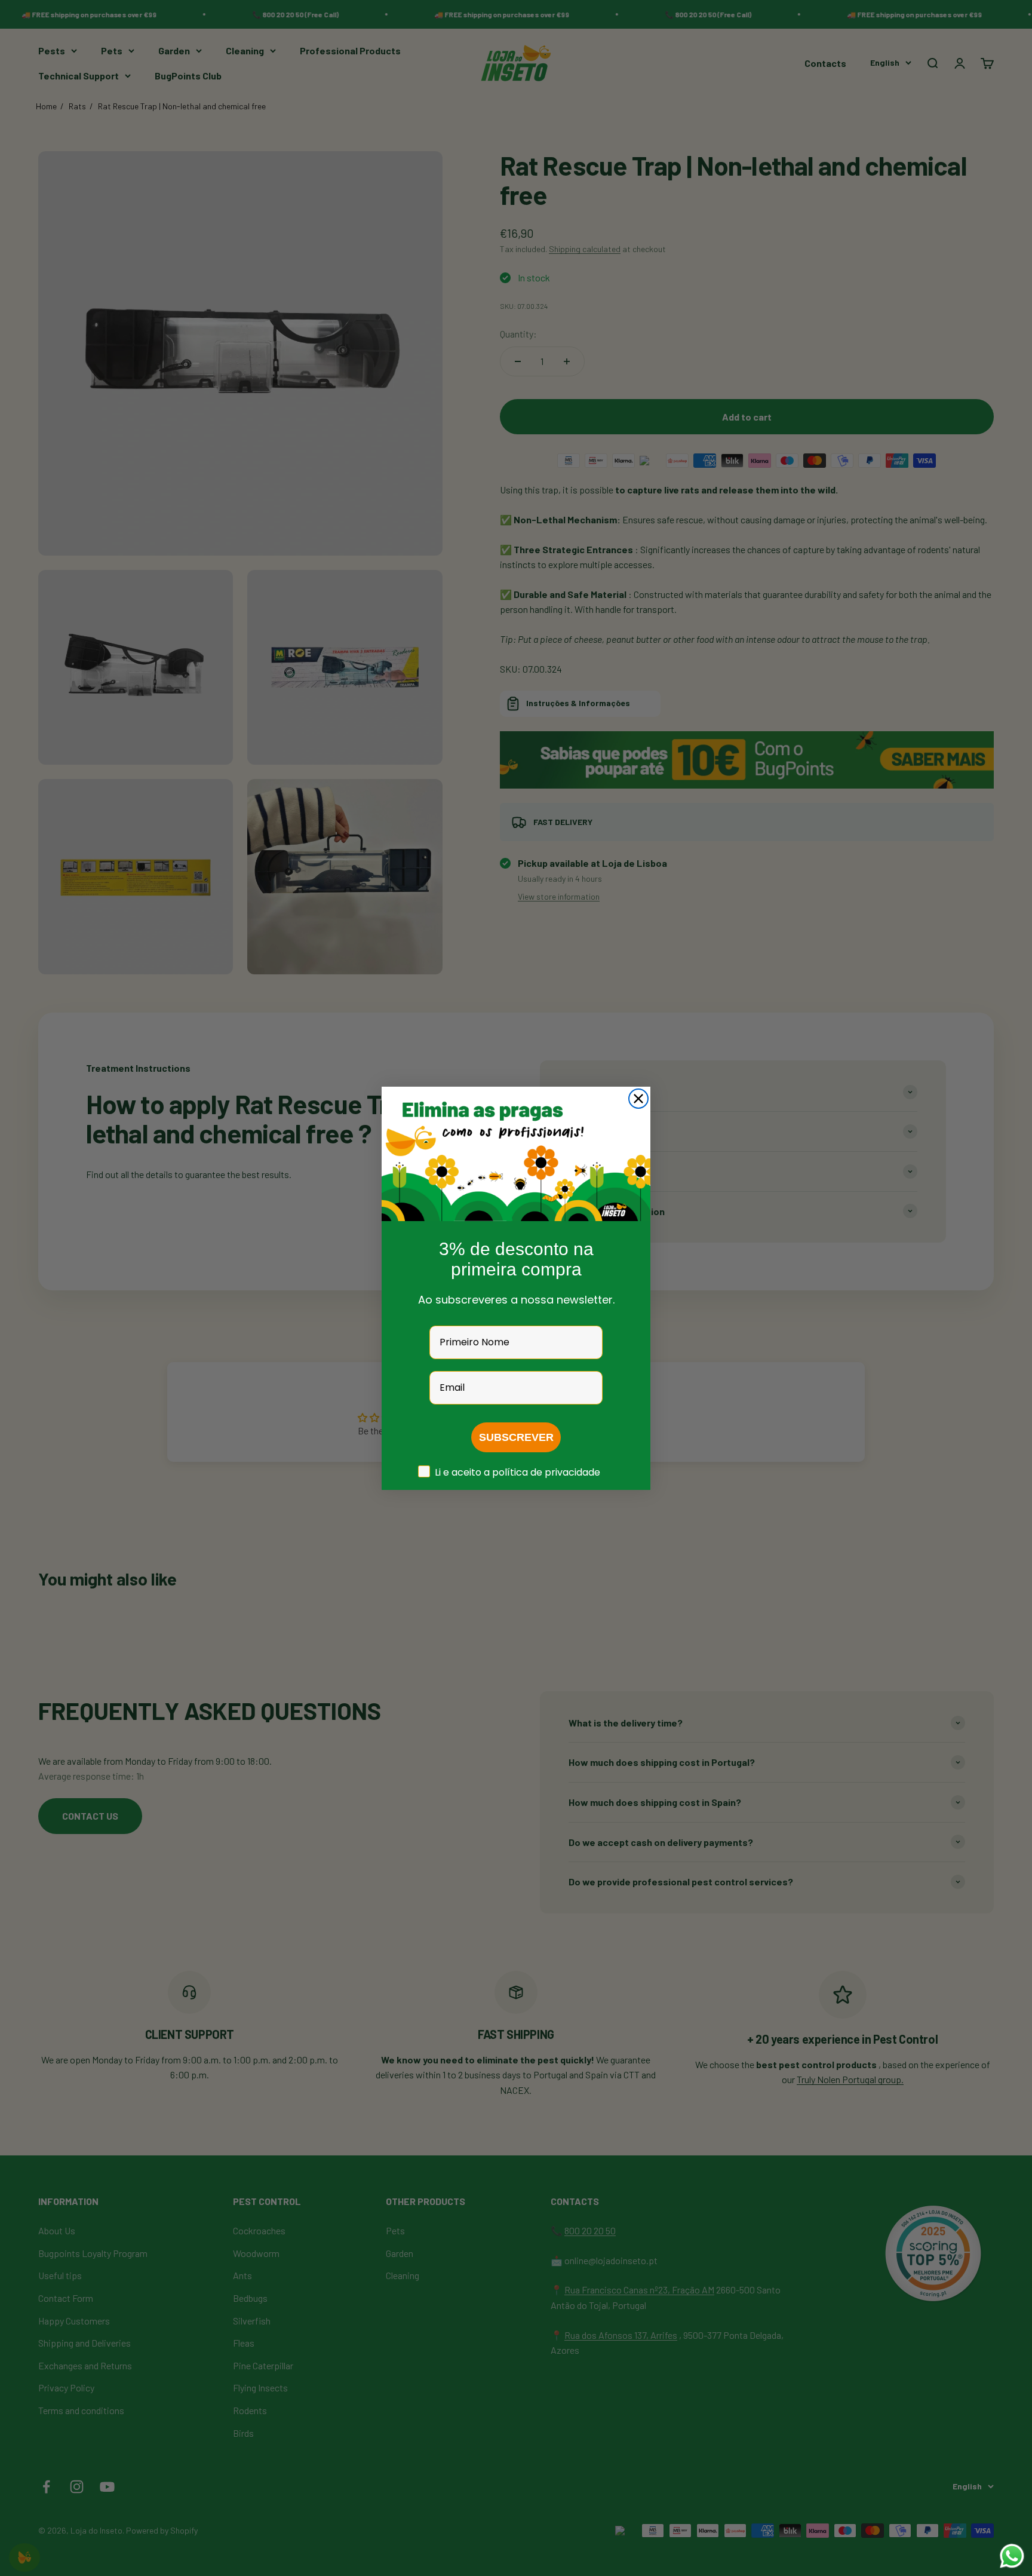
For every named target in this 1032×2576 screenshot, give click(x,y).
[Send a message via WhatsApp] (1012, 2556)
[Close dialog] (638, 1099)
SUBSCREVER (516, 1437)
